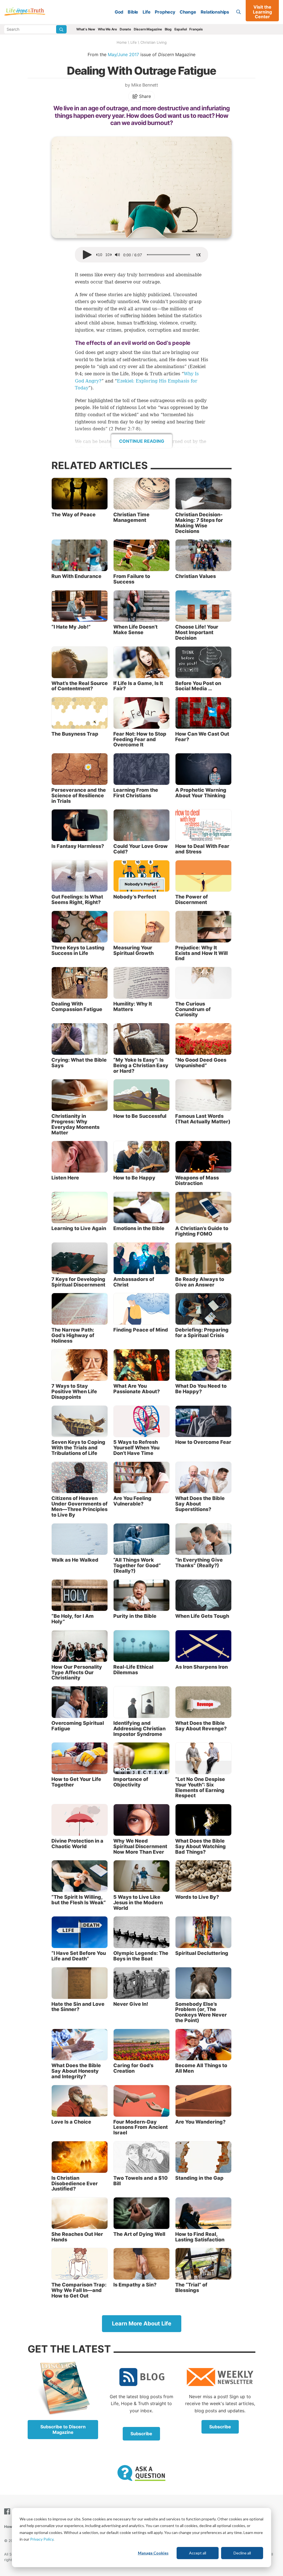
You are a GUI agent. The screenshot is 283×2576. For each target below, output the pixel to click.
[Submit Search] (61, 29)
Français (196, 29)
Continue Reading (142, 441)
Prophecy (165, 12)
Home (122, 42)
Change (188, 12)
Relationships (215, 12)
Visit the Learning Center (262, 12)
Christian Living (154, 42)
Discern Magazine (148, 29)
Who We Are (107, 29)
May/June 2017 (123, 54)
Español (181, 29)
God (119, 12)
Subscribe (141, 2434)
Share (144, 96)
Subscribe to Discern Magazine (63, 2429)
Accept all (198, 2553)
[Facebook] (8, 2511)
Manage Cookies (153, 2553)
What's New (86, 29)
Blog (168, 29)
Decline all (242, 2553)
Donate (125, 29)
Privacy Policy (42, 2539)
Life (146, 12)
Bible (133, 12)
